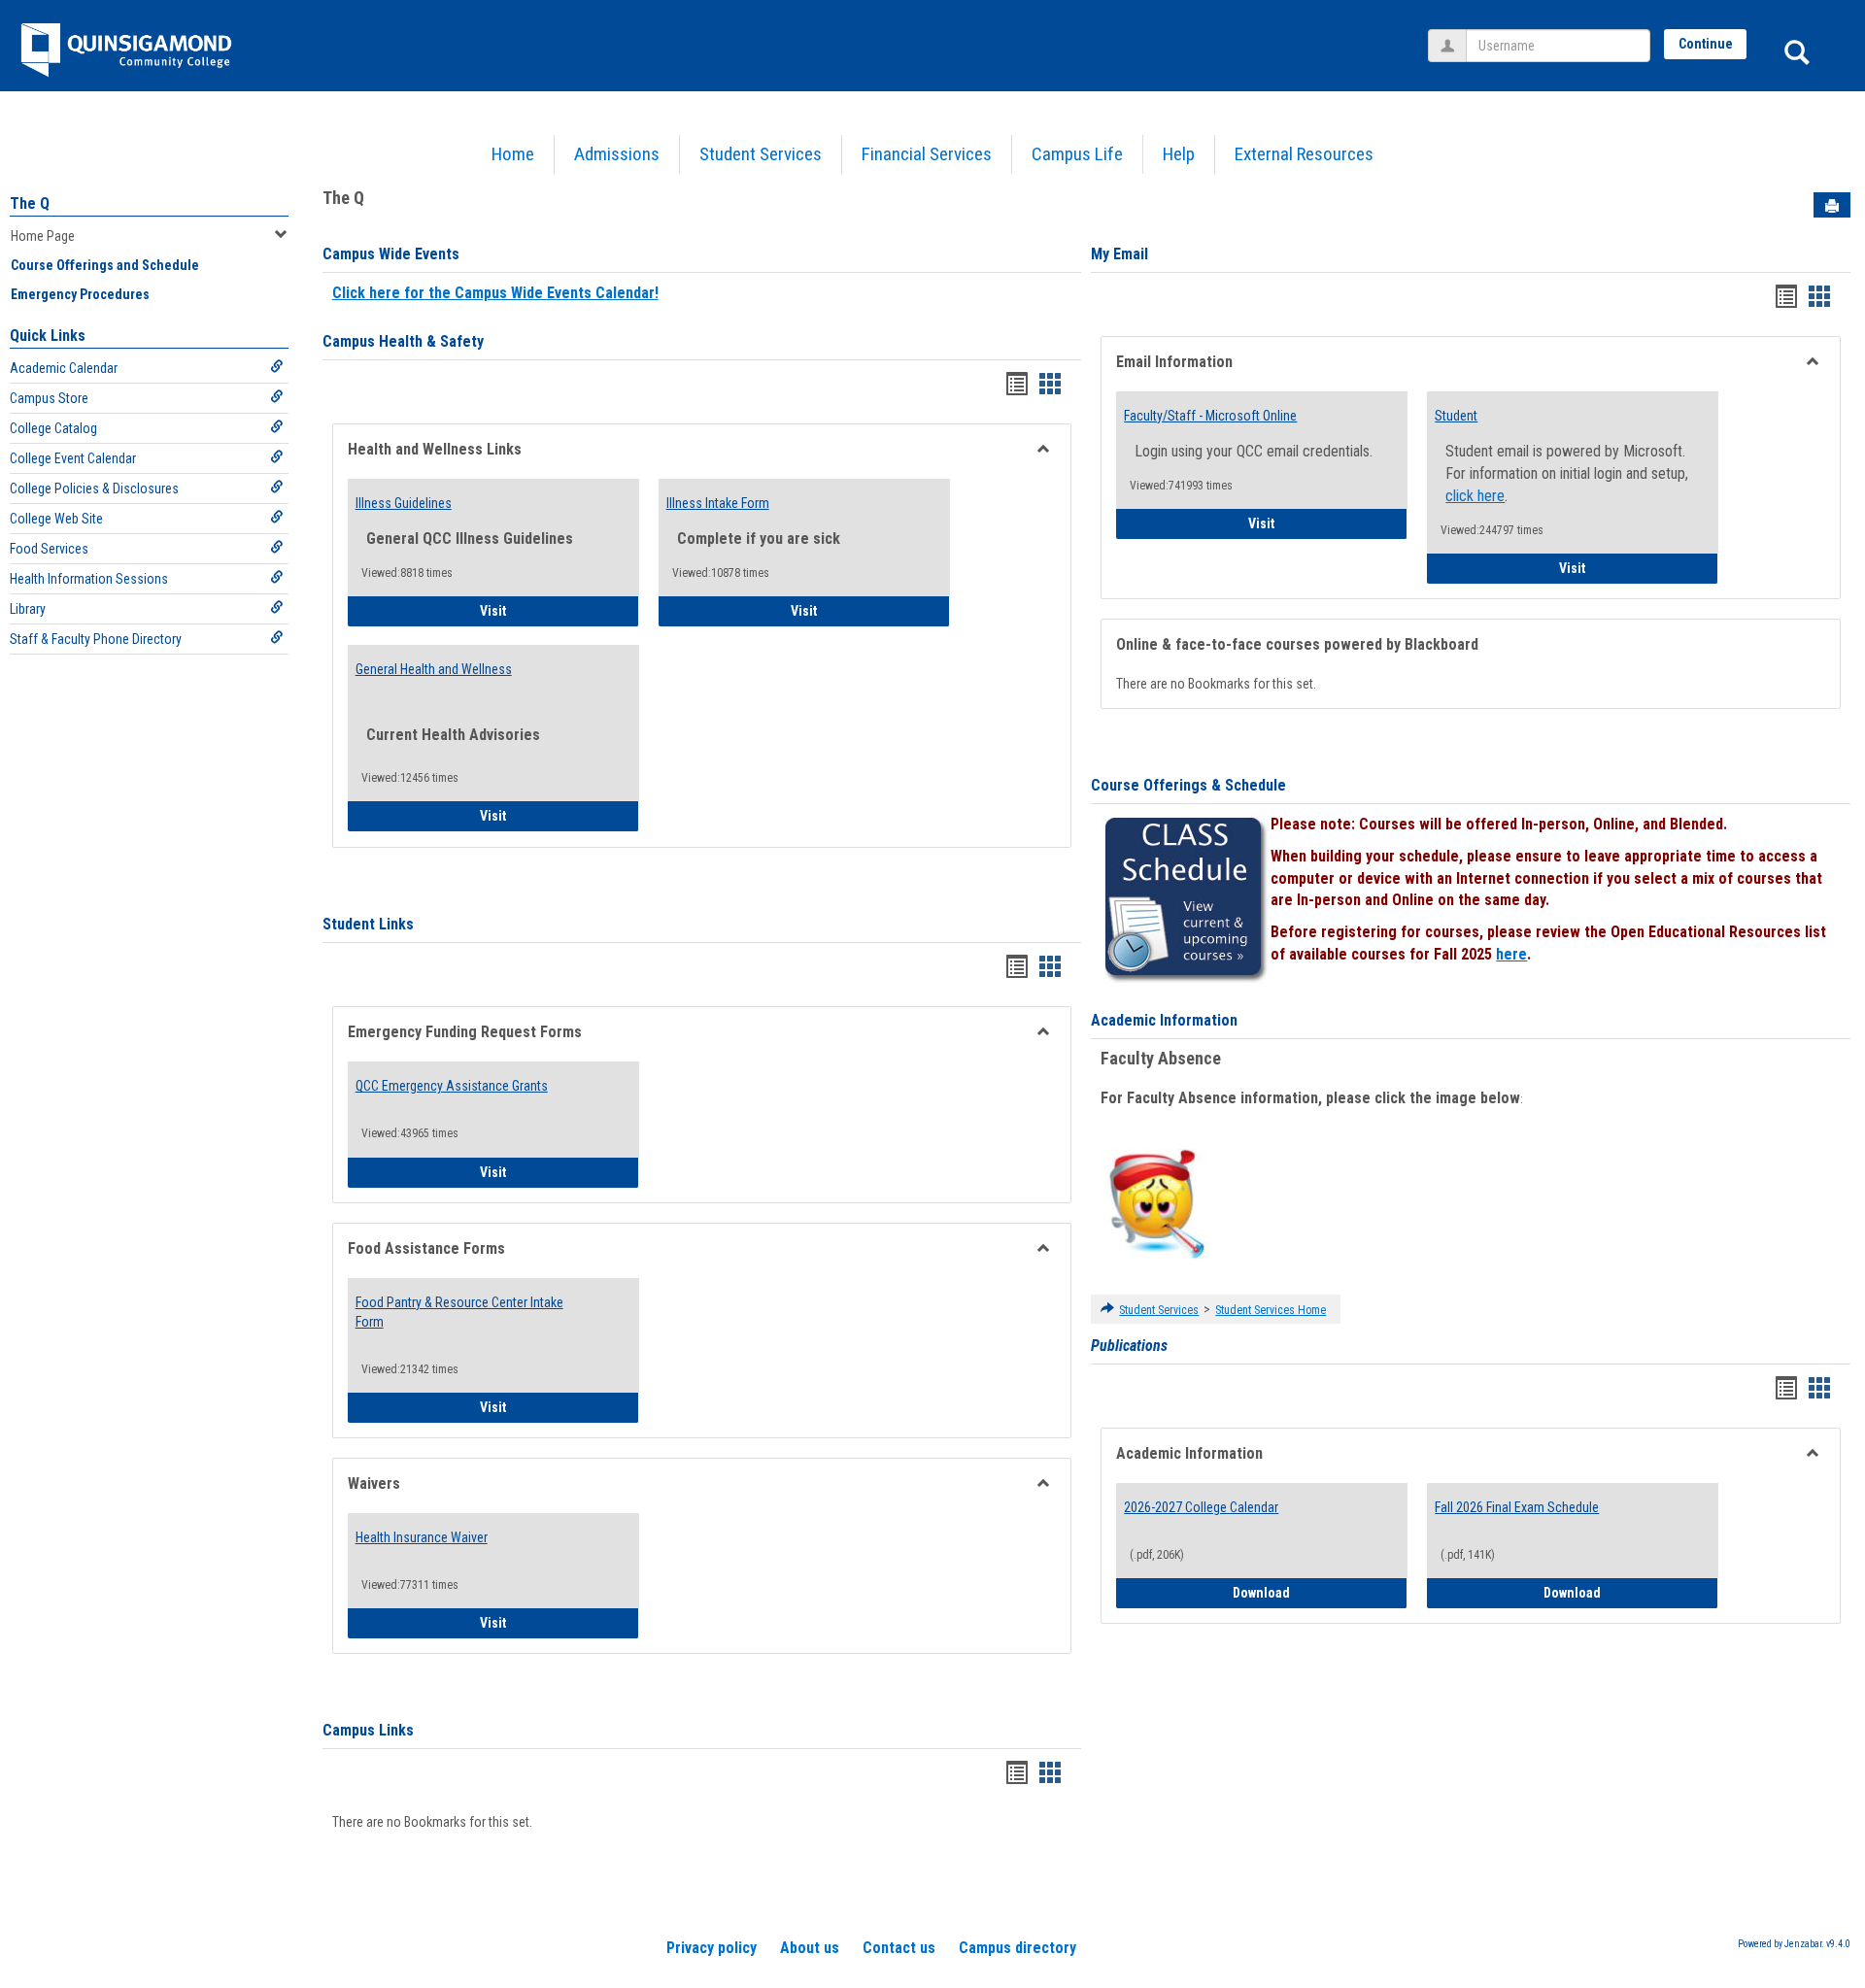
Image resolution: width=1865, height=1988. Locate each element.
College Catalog (53, 428)
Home (513, 154)
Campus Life (1077, 154)
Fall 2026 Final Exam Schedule (1517, 1507)
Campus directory (1017, 1948)
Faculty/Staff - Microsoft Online (1210, 416)
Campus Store (49, 398)
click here (1475, 496)
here (1511, 954)
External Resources (1304, 154)
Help (1179, 154)
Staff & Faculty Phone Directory (96, 639)
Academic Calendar (64, 368)
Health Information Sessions (89, 579)
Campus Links (368, 1730)
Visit (547, 610)
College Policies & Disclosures (94, 489)
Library (28, 609)
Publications (1129, 1346)
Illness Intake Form (718, 503)
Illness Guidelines (404, 503)
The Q (30, 203)
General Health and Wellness (434, 669)
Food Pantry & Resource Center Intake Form (459, 1312)
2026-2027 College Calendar (1201, 1507)
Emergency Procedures (80, 294)
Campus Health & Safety (403, 341)
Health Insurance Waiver (422, 1537)
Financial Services (927, 154)
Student (1456, 416)
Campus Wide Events (391, 254)
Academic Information (1164, 1020)
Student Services (761, 154)
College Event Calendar (73, 458)
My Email (1119, 254)
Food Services (49, 549)
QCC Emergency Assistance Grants (452, 1086)
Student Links (368, 924)
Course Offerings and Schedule (105, 265)
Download (1320, 1592)
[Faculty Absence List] (1156, 1203)
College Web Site (56, 519)
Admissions (617, 154)
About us (810, 1948)
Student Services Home (1271, 1310)
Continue (1706, 44)
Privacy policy (712, 1948)
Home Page (43, 236)
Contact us (899, 1948)
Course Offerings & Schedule (1188, 785)
